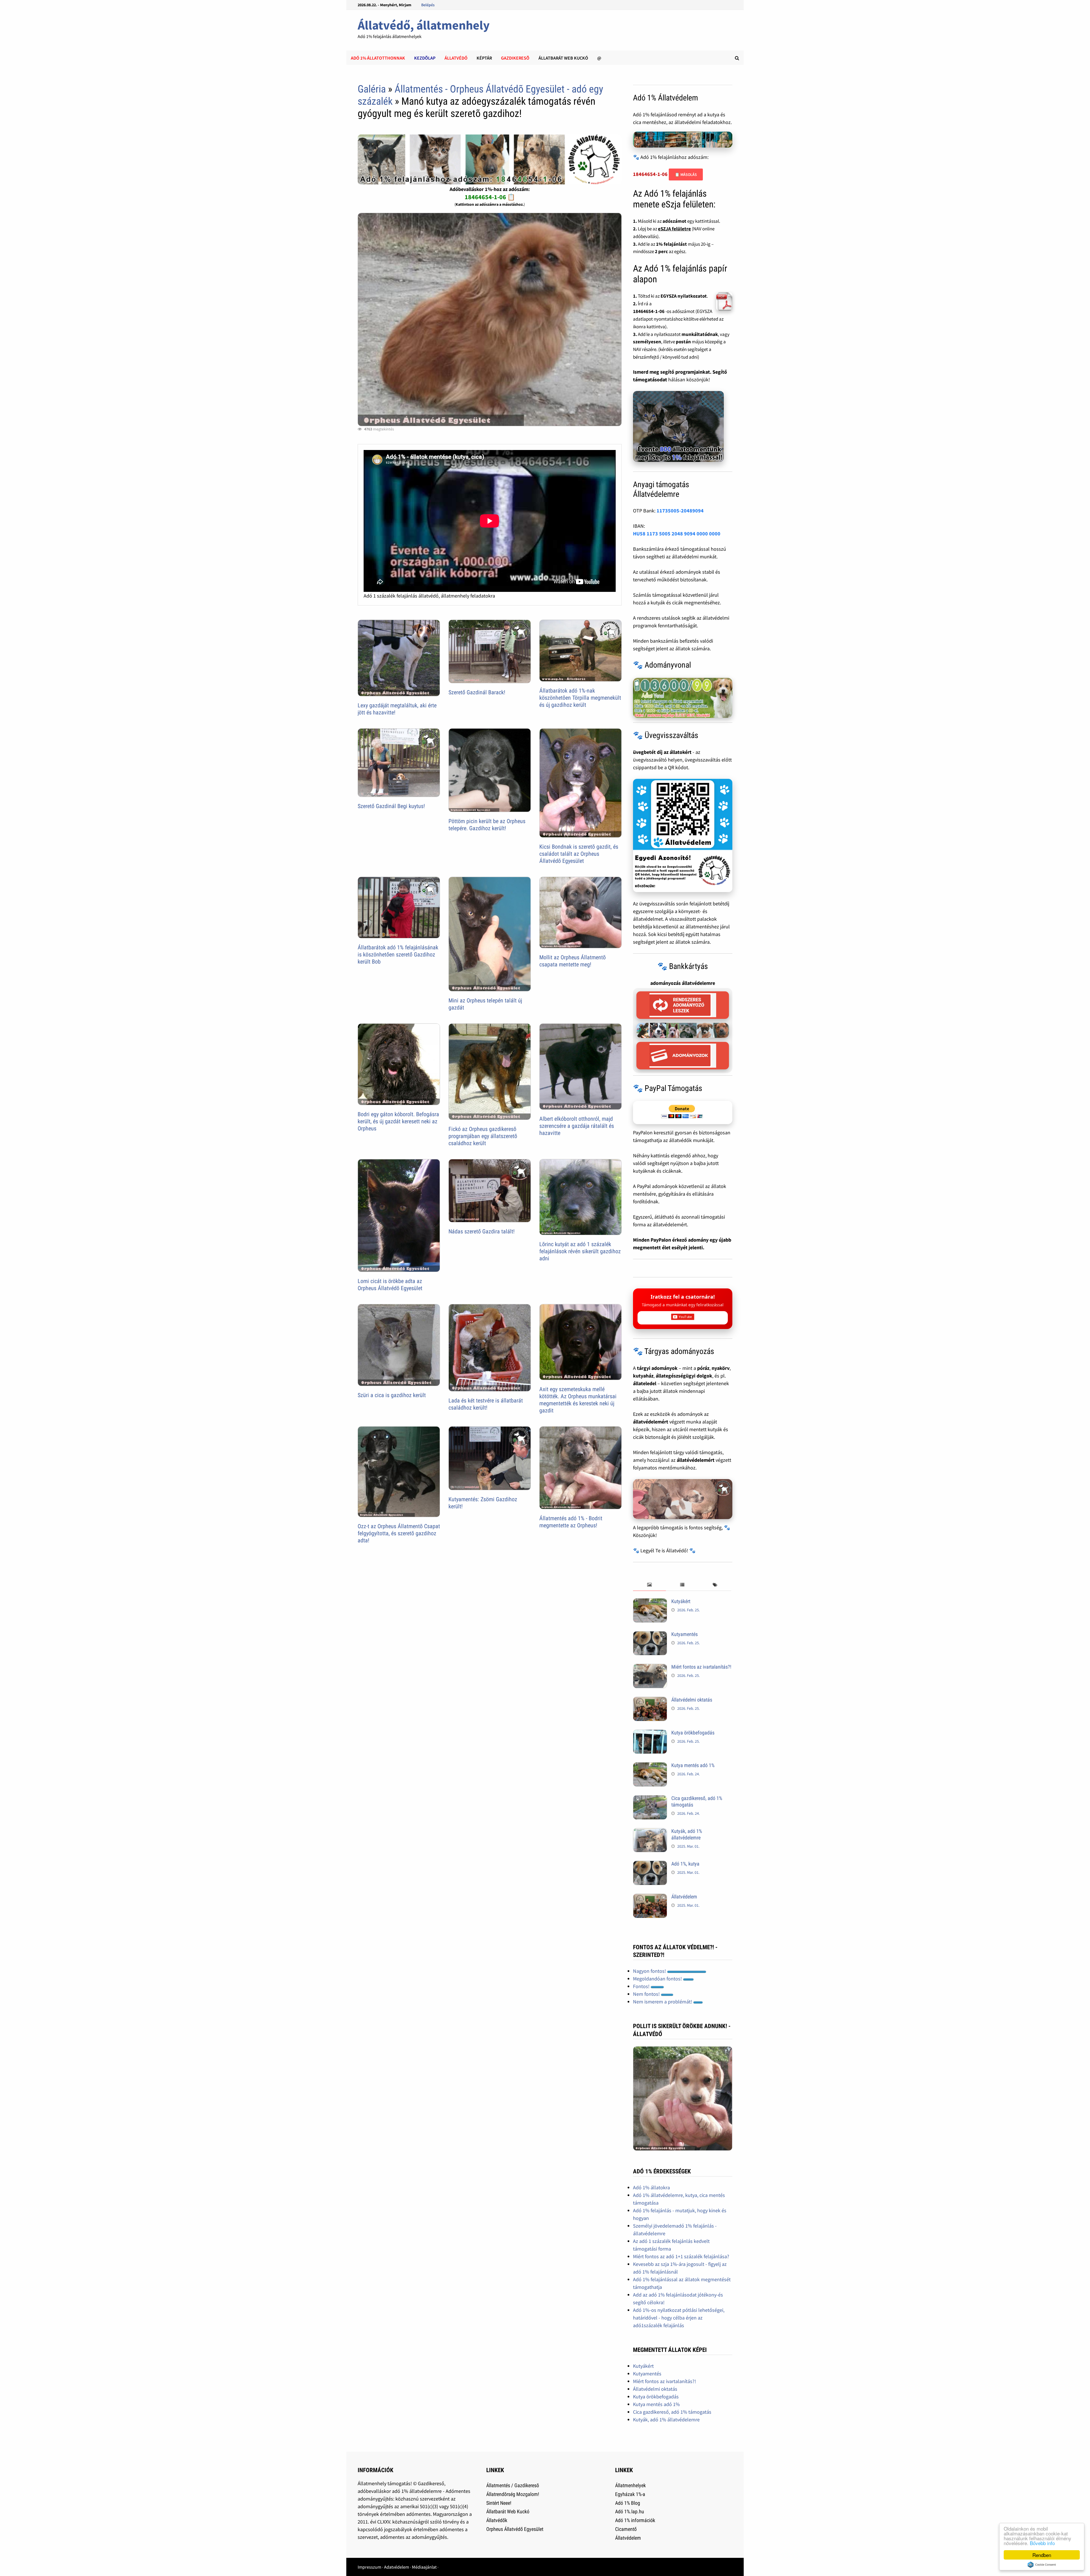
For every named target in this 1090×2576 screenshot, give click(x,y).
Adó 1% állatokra (651, 2187)
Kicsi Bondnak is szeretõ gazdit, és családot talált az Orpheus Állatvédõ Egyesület (579, 854)
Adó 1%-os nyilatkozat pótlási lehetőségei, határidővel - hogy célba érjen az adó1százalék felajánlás (679, 2318)
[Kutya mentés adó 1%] (650, 1766)
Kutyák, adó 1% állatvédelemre (687, 1834)
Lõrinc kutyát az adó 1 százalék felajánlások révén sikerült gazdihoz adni (580, 1251)
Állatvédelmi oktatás (692, 1700)
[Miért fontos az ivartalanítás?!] (650, 1668)
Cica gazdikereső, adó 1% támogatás (672, 2412)
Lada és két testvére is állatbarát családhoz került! (486, 1404)
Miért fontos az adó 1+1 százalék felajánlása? (681, 2256)
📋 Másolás (686, 174)
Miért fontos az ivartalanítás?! (701, 1667)
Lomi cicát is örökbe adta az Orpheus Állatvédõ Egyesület (390, 1285)
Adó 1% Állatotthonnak (378, 58)
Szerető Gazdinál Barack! (477, 692)
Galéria (372, 89)
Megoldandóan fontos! (658, 1979)
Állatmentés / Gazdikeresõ (513, 2485)
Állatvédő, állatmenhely (424, 25)
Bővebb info (1042, 2543)
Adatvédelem (397, 2567)
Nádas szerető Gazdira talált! (482, 1231)
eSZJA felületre (674, 229)
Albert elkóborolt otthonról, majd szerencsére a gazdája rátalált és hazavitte (577, 1126)
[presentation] (649, 1585)
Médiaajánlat (424, 2567)
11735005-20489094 (680, 511)
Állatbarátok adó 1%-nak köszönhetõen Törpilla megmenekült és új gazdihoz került (580, 698)
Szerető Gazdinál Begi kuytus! (391, 806)
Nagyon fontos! (650, 1971)
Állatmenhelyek (630, 2485)
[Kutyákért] (650, 1602)
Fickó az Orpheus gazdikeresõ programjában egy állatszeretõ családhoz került (483, 1136)
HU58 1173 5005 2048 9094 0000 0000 (677, 534)
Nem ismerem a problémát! (663, 2002)
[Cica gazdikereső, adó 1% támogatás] (650, 1799)
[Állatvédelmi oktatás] (650, 1701)
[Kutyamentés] (650, 1635)
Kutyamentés (685, 1634)
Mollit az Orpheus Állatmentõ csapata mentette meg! (573, 961)
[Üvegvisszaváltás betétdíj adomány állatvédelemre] (683, 836)
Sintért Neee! (499, 2503)
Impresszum (369, 2567)
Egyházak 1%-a (630, 2494)
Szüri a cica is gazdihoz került (392, 1395)
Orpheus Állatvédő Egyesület (515, 2529)
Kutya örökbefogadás (693, 1733)
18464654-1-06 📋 (490, 197)
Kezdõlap (425, 58)
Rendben (1042, 2555)
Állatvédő (456, 58)
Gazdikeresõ (515, 58)
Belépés (428, 5)
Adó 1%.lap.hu (630, 2511)
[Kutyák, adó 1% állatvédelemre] (650, 1832)
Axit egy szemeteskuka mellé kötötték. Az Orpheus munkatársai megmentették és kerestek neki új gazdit (578, 1400)
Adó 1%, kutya (685, 1864)
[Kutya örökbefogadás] (650, 1733)
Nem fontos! (647, 1994)
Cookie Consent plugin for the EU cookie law (1042, 2565)
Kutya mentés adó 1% (693, 1765)
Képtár (484, 58)
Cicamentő (626, 2529)
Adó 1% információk (635, 2520)
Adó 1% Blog (628, 2503)
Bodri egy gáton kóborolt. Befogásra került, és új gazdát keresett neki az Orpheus (398, 1121)
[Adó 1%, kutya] (650, 1865)
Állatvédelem (684, 1897)
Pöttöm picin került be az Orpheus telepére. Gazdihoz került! (487, 825)
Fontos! (642, 1986)
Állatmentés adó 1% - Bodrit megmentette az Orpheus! (571, 1522)
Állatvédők (497, 2520)
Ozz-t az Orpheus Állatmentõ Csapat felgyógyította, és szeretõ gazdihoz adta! (399, 1533)
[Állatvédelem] (650, 1897)
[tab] (649, 1585)
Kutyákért (681, 1601)
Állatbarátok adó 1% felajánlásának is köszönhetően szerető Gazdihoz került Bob (398, 954)
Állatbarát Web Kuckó (563, 58)
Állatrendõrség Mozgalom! (513, 2494)
